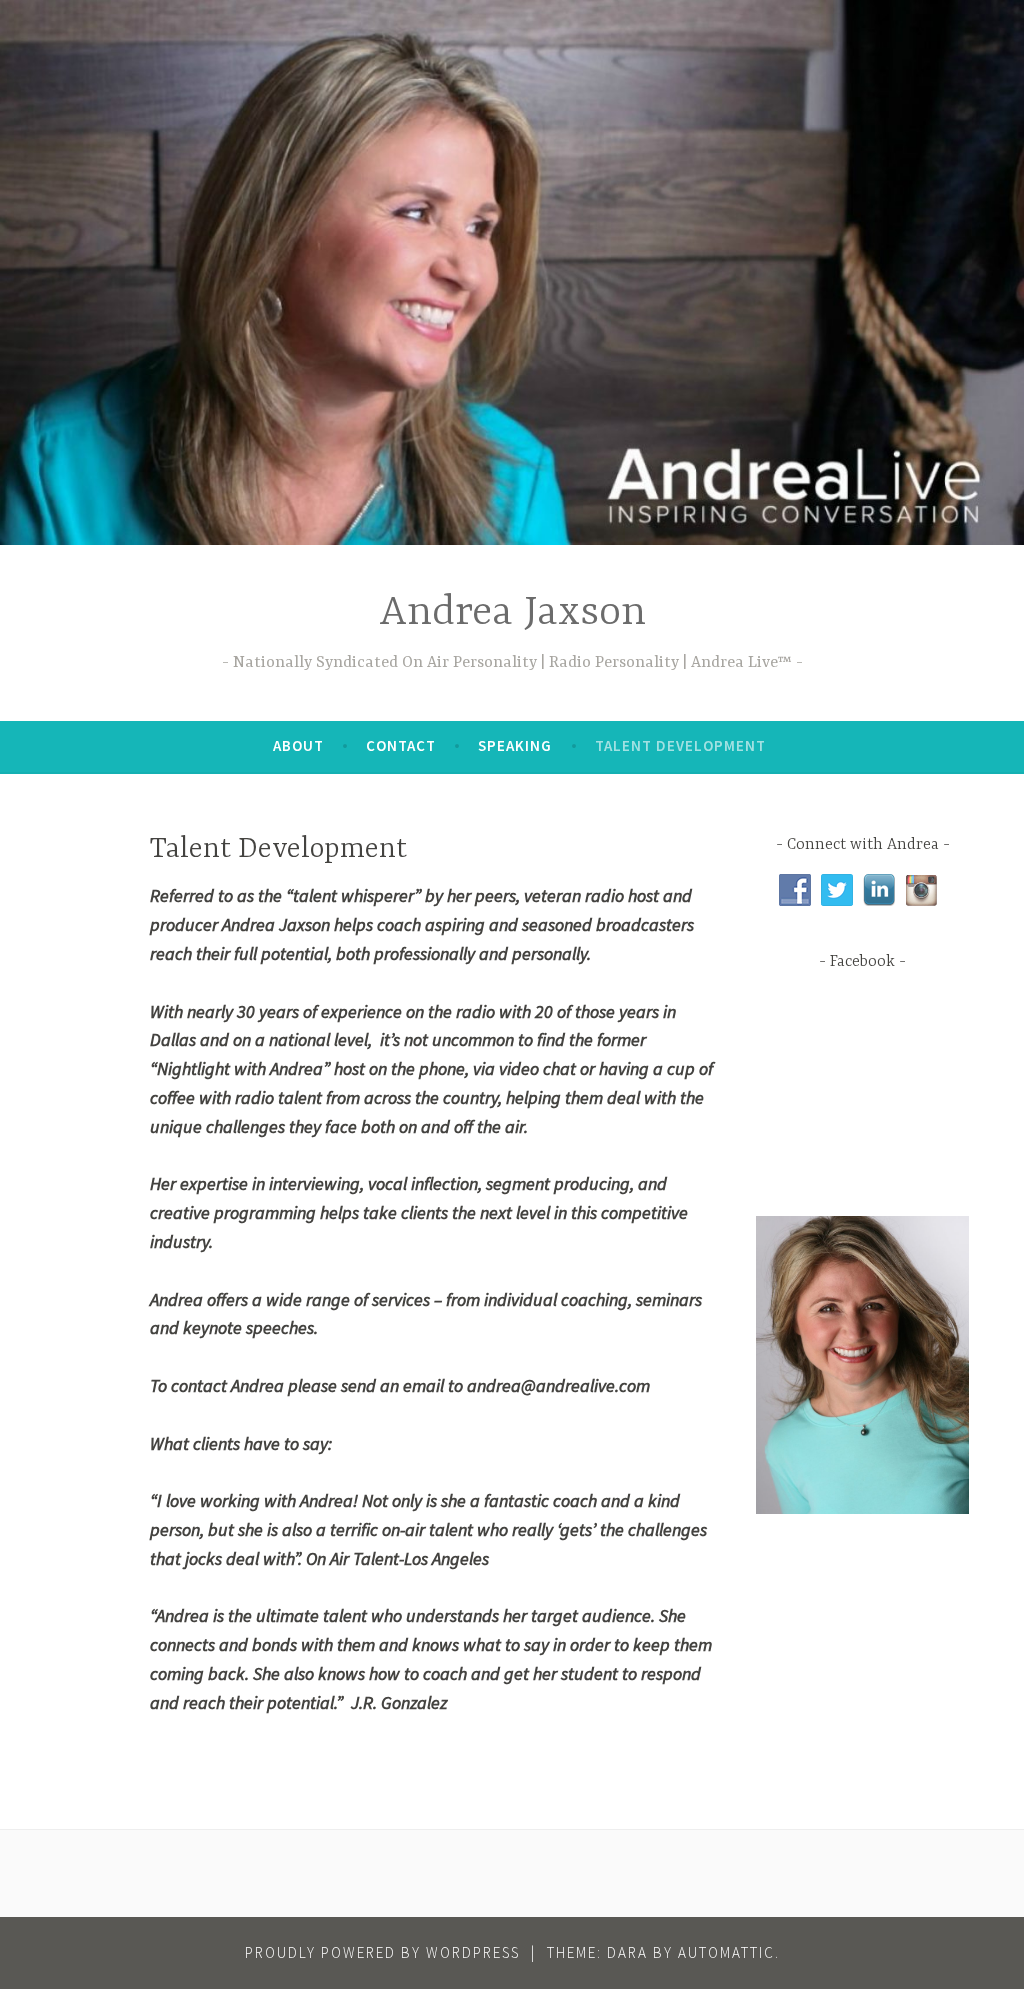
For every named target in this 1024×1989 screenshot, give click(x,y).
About (298, 745)
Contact (401, 745)
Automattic (726, 1952)
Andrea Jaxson (512, 613)
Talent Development (680, 745)
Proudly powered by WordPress (382, 1952)
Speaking (515, 745)
